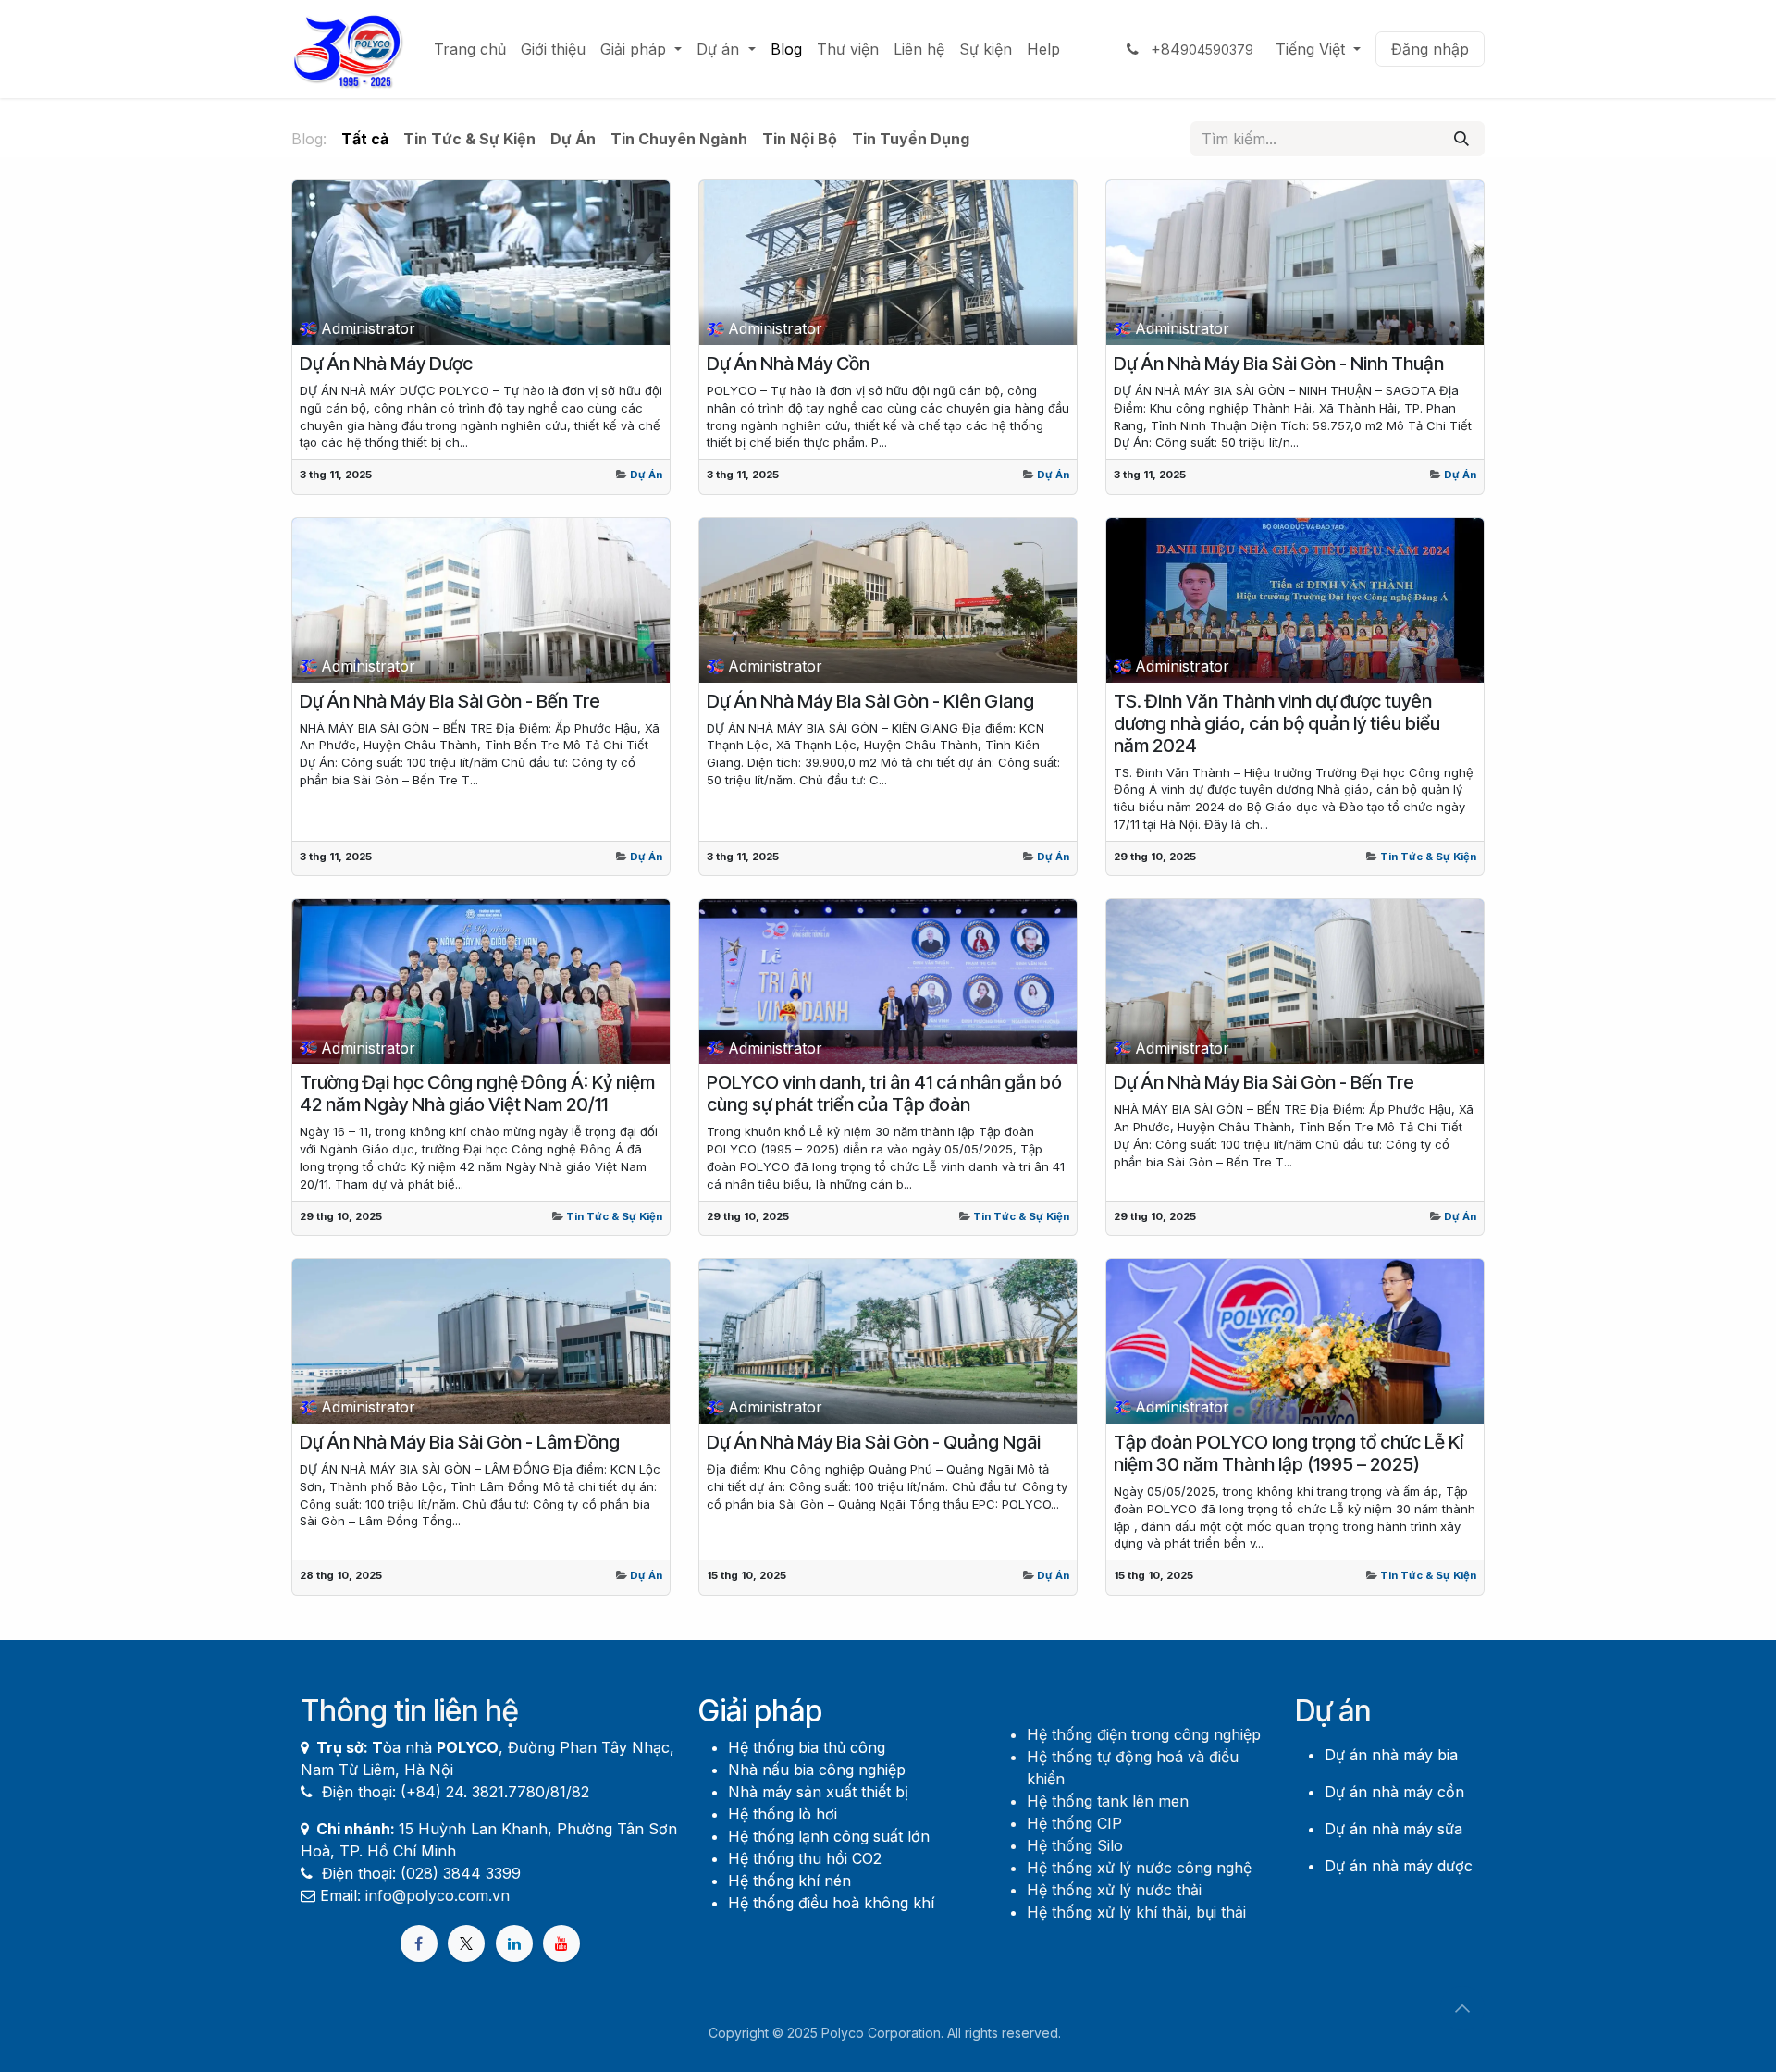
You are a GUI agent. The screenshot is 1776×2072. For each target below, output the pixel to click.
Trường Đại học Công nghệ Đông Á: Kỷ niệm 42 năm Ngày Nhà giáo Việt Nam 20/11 (477, 1093)
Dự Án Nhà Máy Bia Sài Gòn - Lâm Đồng (460, 1442)
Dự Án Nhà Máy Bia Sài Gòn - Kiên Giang (870, 701)
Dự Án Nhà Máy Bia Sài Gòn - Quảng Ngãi (874, 1442)
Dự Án (646, 475)
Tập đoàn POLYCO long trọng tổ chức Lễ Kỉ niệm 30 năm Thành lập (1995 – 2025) (1289, 1453)
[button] (1462, 2008)
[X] (466, 1943)
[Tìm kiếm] (1461, 139)
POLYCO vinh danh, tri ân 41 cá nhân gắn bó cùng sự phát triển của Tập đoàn (884, 1093)
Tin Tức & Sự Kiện (1428, 857)
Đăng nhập (1430, 49)
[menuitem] (470, 49)
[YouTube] (561, 1943)
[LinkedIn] (514, 1943)
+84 (1200, 49)
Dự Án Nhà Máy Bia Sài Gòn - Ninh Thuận (1279, 364)
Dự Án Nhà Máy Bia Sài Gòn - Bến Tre (450, 701)
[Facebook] (419, 1943)
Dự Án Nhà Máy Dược (386, 364)
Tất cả (365, 139)
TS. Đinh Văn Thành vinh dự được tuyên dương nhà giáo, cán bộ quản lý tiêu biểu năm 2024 (1277, 723)
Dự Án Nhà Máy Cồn (788, 364)
